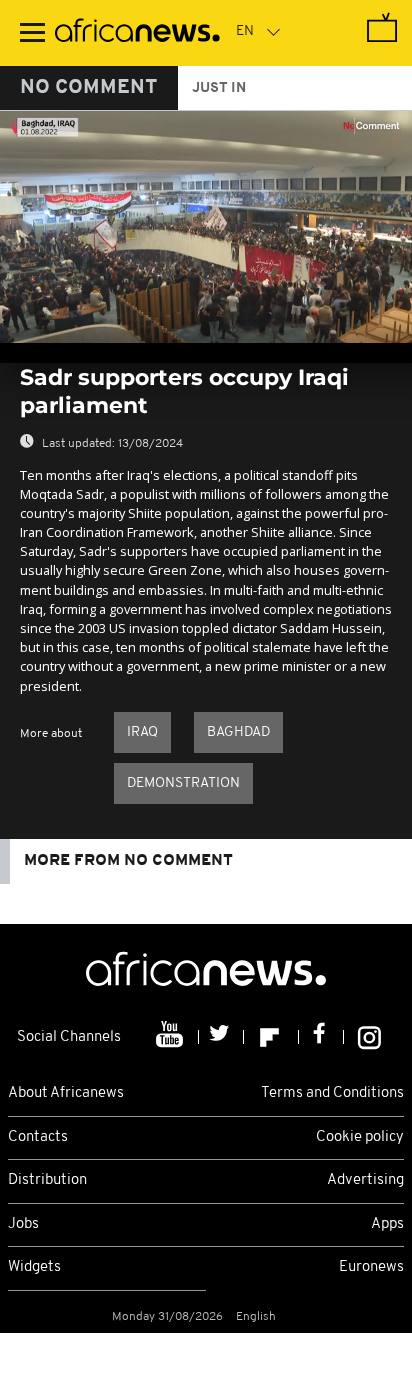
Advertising (365, 1180)
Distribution (47, 1180)
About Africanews (66, 1093)
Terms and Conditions (332, 1093)
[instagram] (369, 1037)
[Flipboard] (271, 1037)
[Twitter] (221, 1037)
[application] (206, 227)
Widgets (34, 1267)
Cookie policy (360, 1137)
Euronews (371, 1267)
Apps (387, 1224)
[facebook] (321, 1037)
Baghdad (238, 732)
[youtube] (171, 1037)
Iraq (142, 732)
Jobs (23, 1224)
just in (219, 88)
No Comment (89, 88)
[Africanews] (137, 33)
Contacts (38, 1137)
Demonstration (183, 783)
